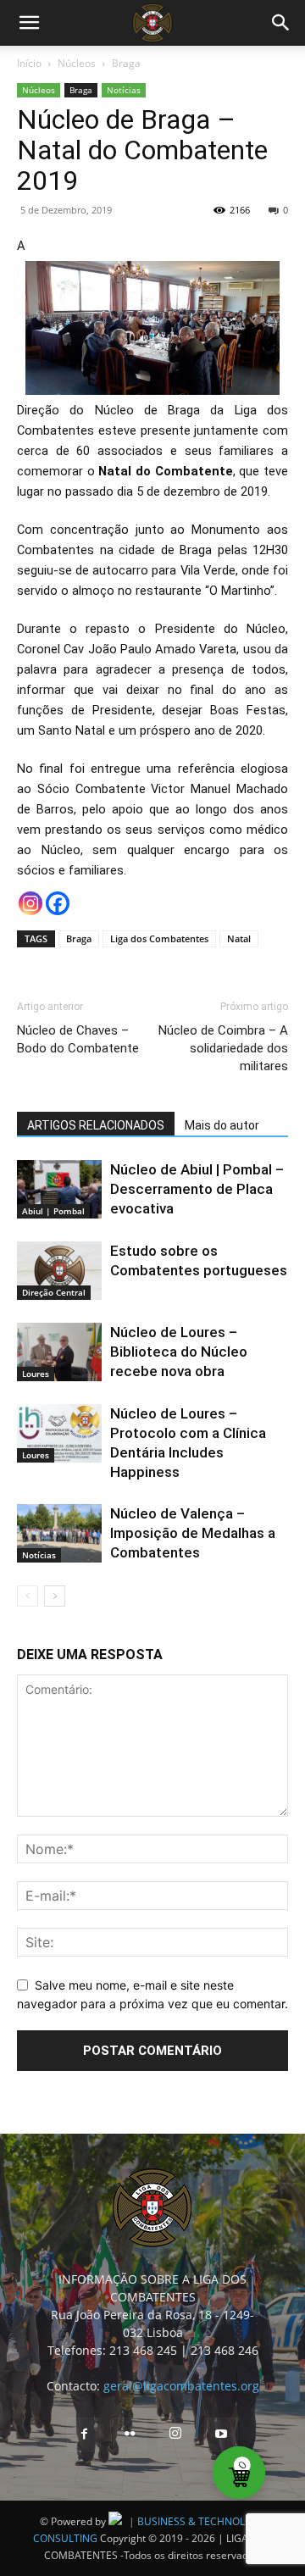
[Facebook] (58, 903)
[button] (29, 23)
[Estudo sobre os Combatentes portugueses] (59, 1271)
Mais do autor (222, 1125)
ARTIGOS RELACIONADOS (96, 1125)
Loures (36, 1374)
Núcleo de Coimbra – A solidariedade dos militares (223, 1048)
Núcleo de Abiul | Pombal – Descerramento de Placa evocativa (197, 1189)
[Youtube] (221, 2434)
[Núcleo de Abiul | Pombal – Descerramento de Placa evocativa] (59, 1189)
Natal (239, 938)
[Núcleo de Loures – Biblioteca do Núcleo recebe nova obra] (59, 1352)
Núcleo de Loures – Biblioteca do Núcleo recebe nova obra (179, 1352)
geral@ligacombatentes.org (181, 2386)
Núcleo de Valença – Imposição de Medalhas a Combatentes (193, 1533)
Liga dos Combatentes (159, 938)
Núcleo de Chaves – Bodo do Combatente (78, 1039)
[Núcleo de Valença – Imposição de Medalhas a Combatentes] (59, 1533)
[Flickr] (130, 2434)
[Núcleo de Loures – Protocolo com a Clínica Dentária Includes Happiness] (59, 1433)
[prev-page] (28, 1596)
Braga (126, 63)
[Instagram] (30, 903)
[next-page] (55, 1596)
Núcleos (77, 63)
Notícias (124, 90)
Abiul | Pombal (53, 1211)
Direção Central (54, 1292)
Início (29, 63)
